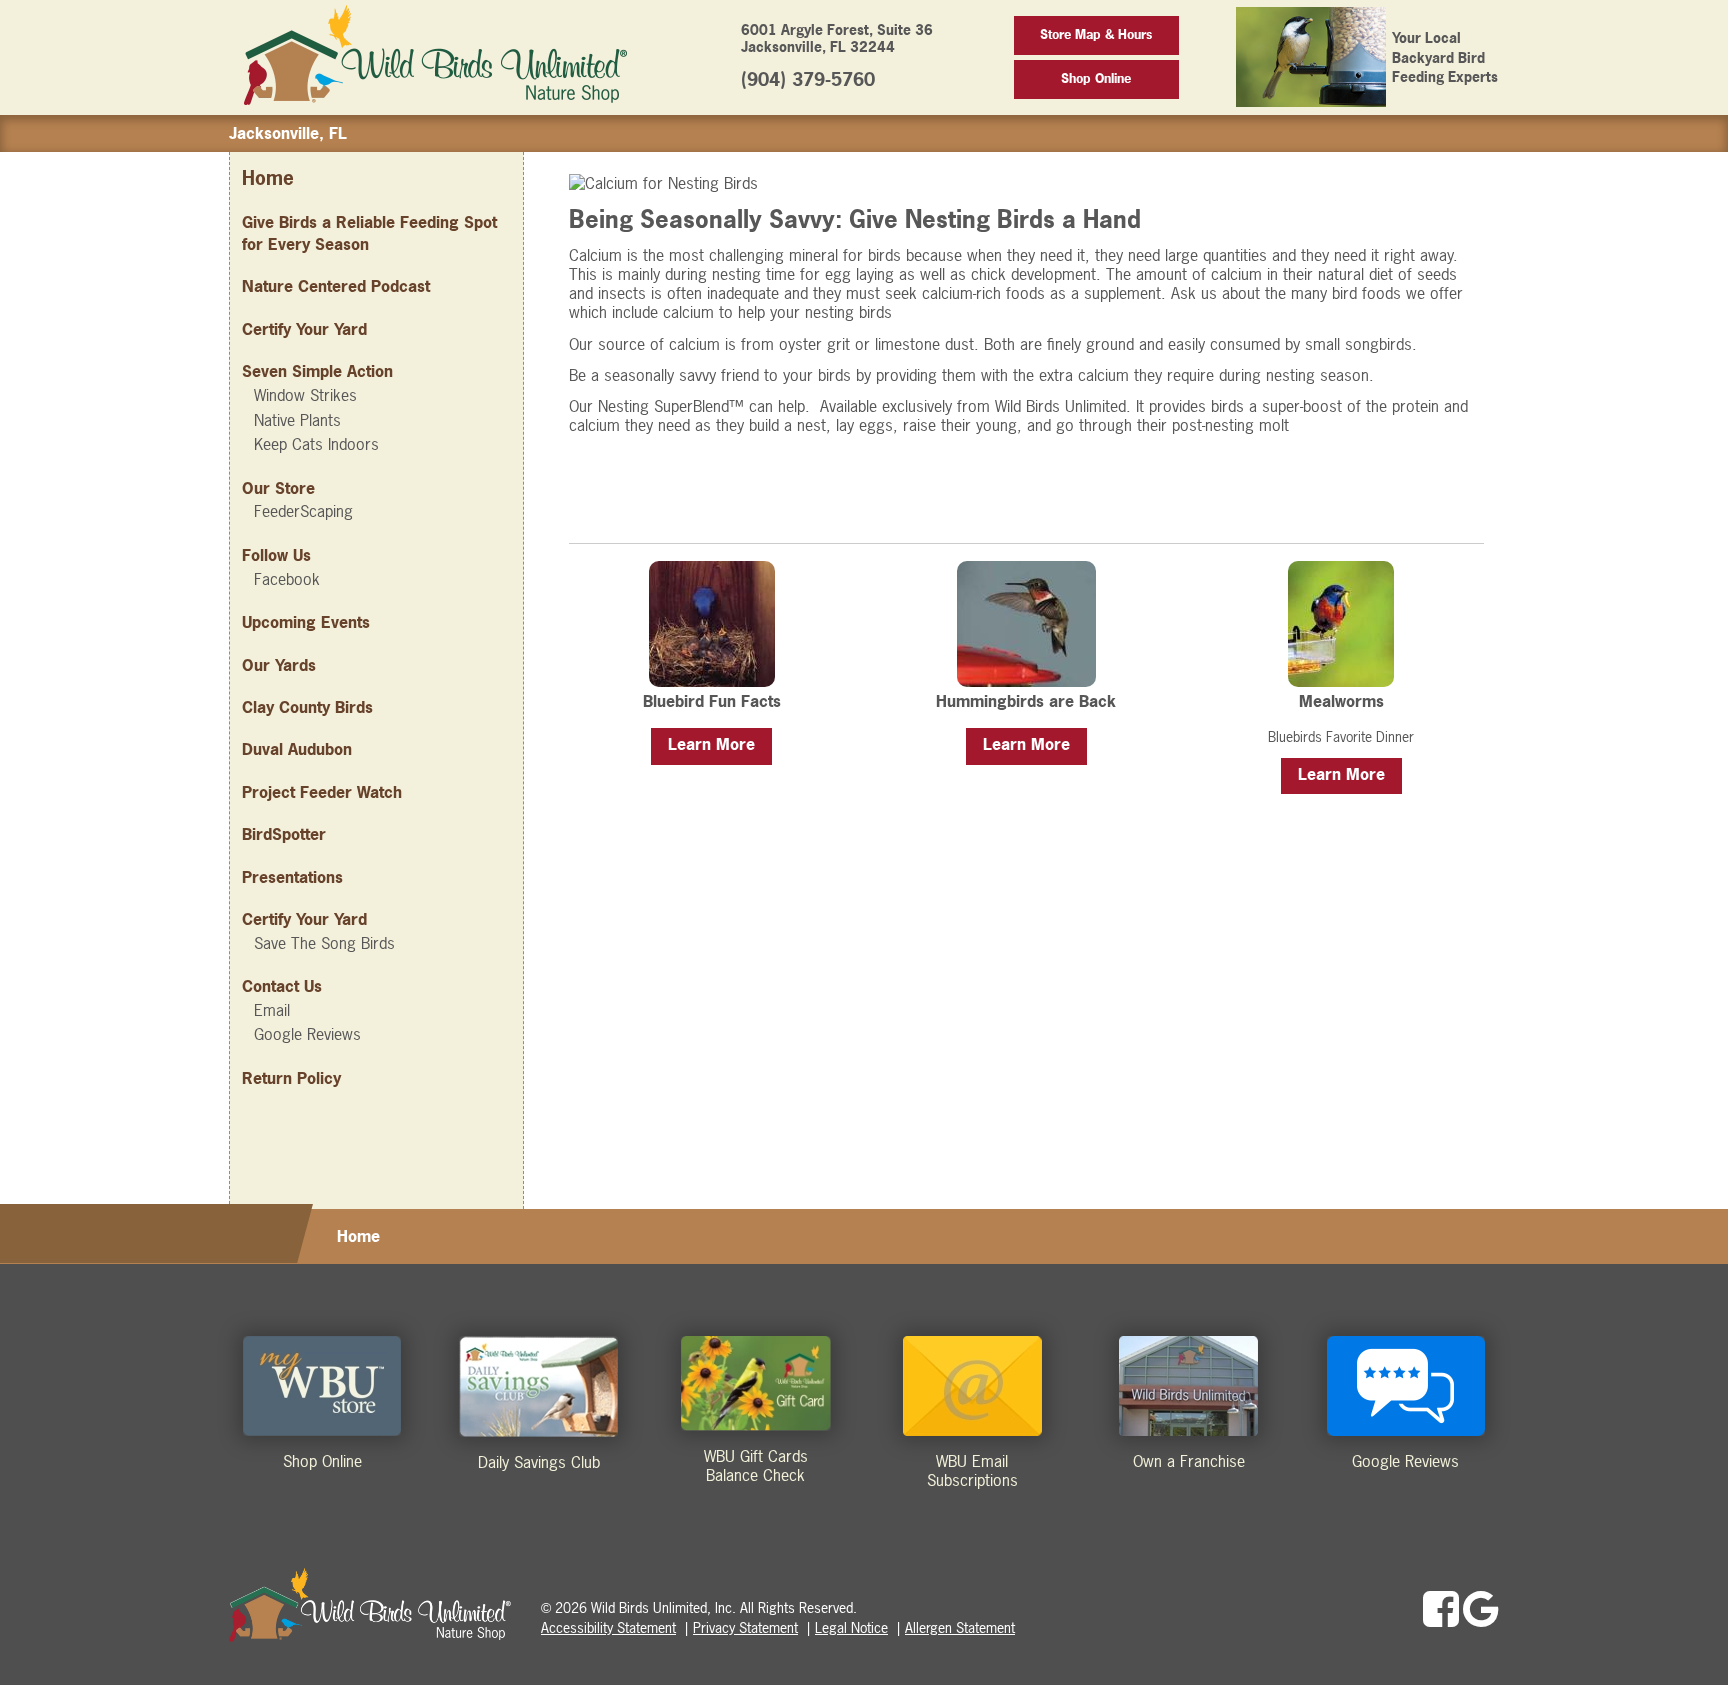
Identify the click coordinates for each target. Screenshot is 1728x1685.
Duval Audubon (297, 749)
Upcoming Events (306, 622)
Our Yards (279, 665)
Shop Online (1096, 78)
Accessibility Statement (608, 1627)
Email (272, 1010)
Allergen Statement (960, 1627)
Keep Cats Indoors (316, 444)
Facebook (287, 579)
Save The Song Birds (324, 943)
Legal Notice (851, 1627)
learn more (711, 744)
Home (268, 178)
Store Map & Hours (1096, 34)
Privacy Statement (745, 1627)
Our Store (278, 488)
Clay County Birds (307, 707)
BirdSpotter (284, 834)
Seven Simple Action (317, 371)
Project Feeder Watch (322, 792)
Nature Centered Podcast (336, 286)
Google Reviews (307, 1034)
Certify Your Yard (304, 329)
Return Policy (291, 1078)
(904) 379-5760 (808, 79)
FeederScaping (303, 511)
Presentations (292, 877)
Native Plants (297, 420)
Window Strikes (305, 395)
